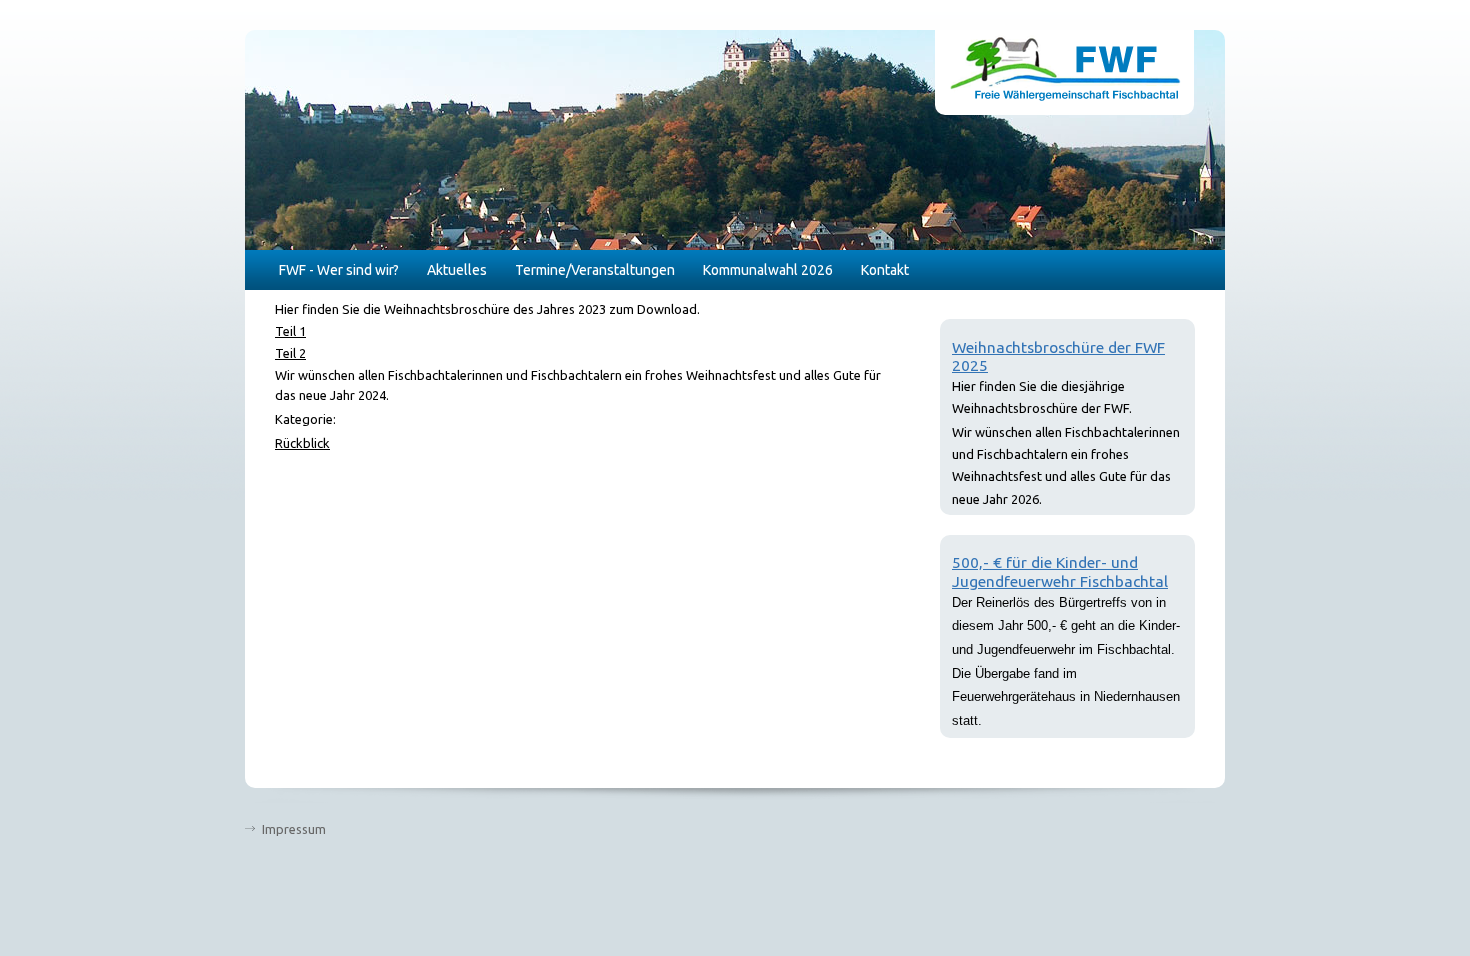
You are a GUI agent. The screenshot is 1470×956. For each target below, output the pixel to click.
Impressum (294, 829)
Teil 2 (290, 353)
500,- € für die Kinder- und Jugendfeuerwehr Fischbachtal (1060, 571)
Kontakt (885, 270)
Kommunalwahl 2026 (768, 270)
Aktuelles (457, 270)
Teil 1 (290, 331)
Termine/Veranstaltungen (595, 270)
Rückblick (302, 443)
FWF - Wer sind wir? (339, 270)
